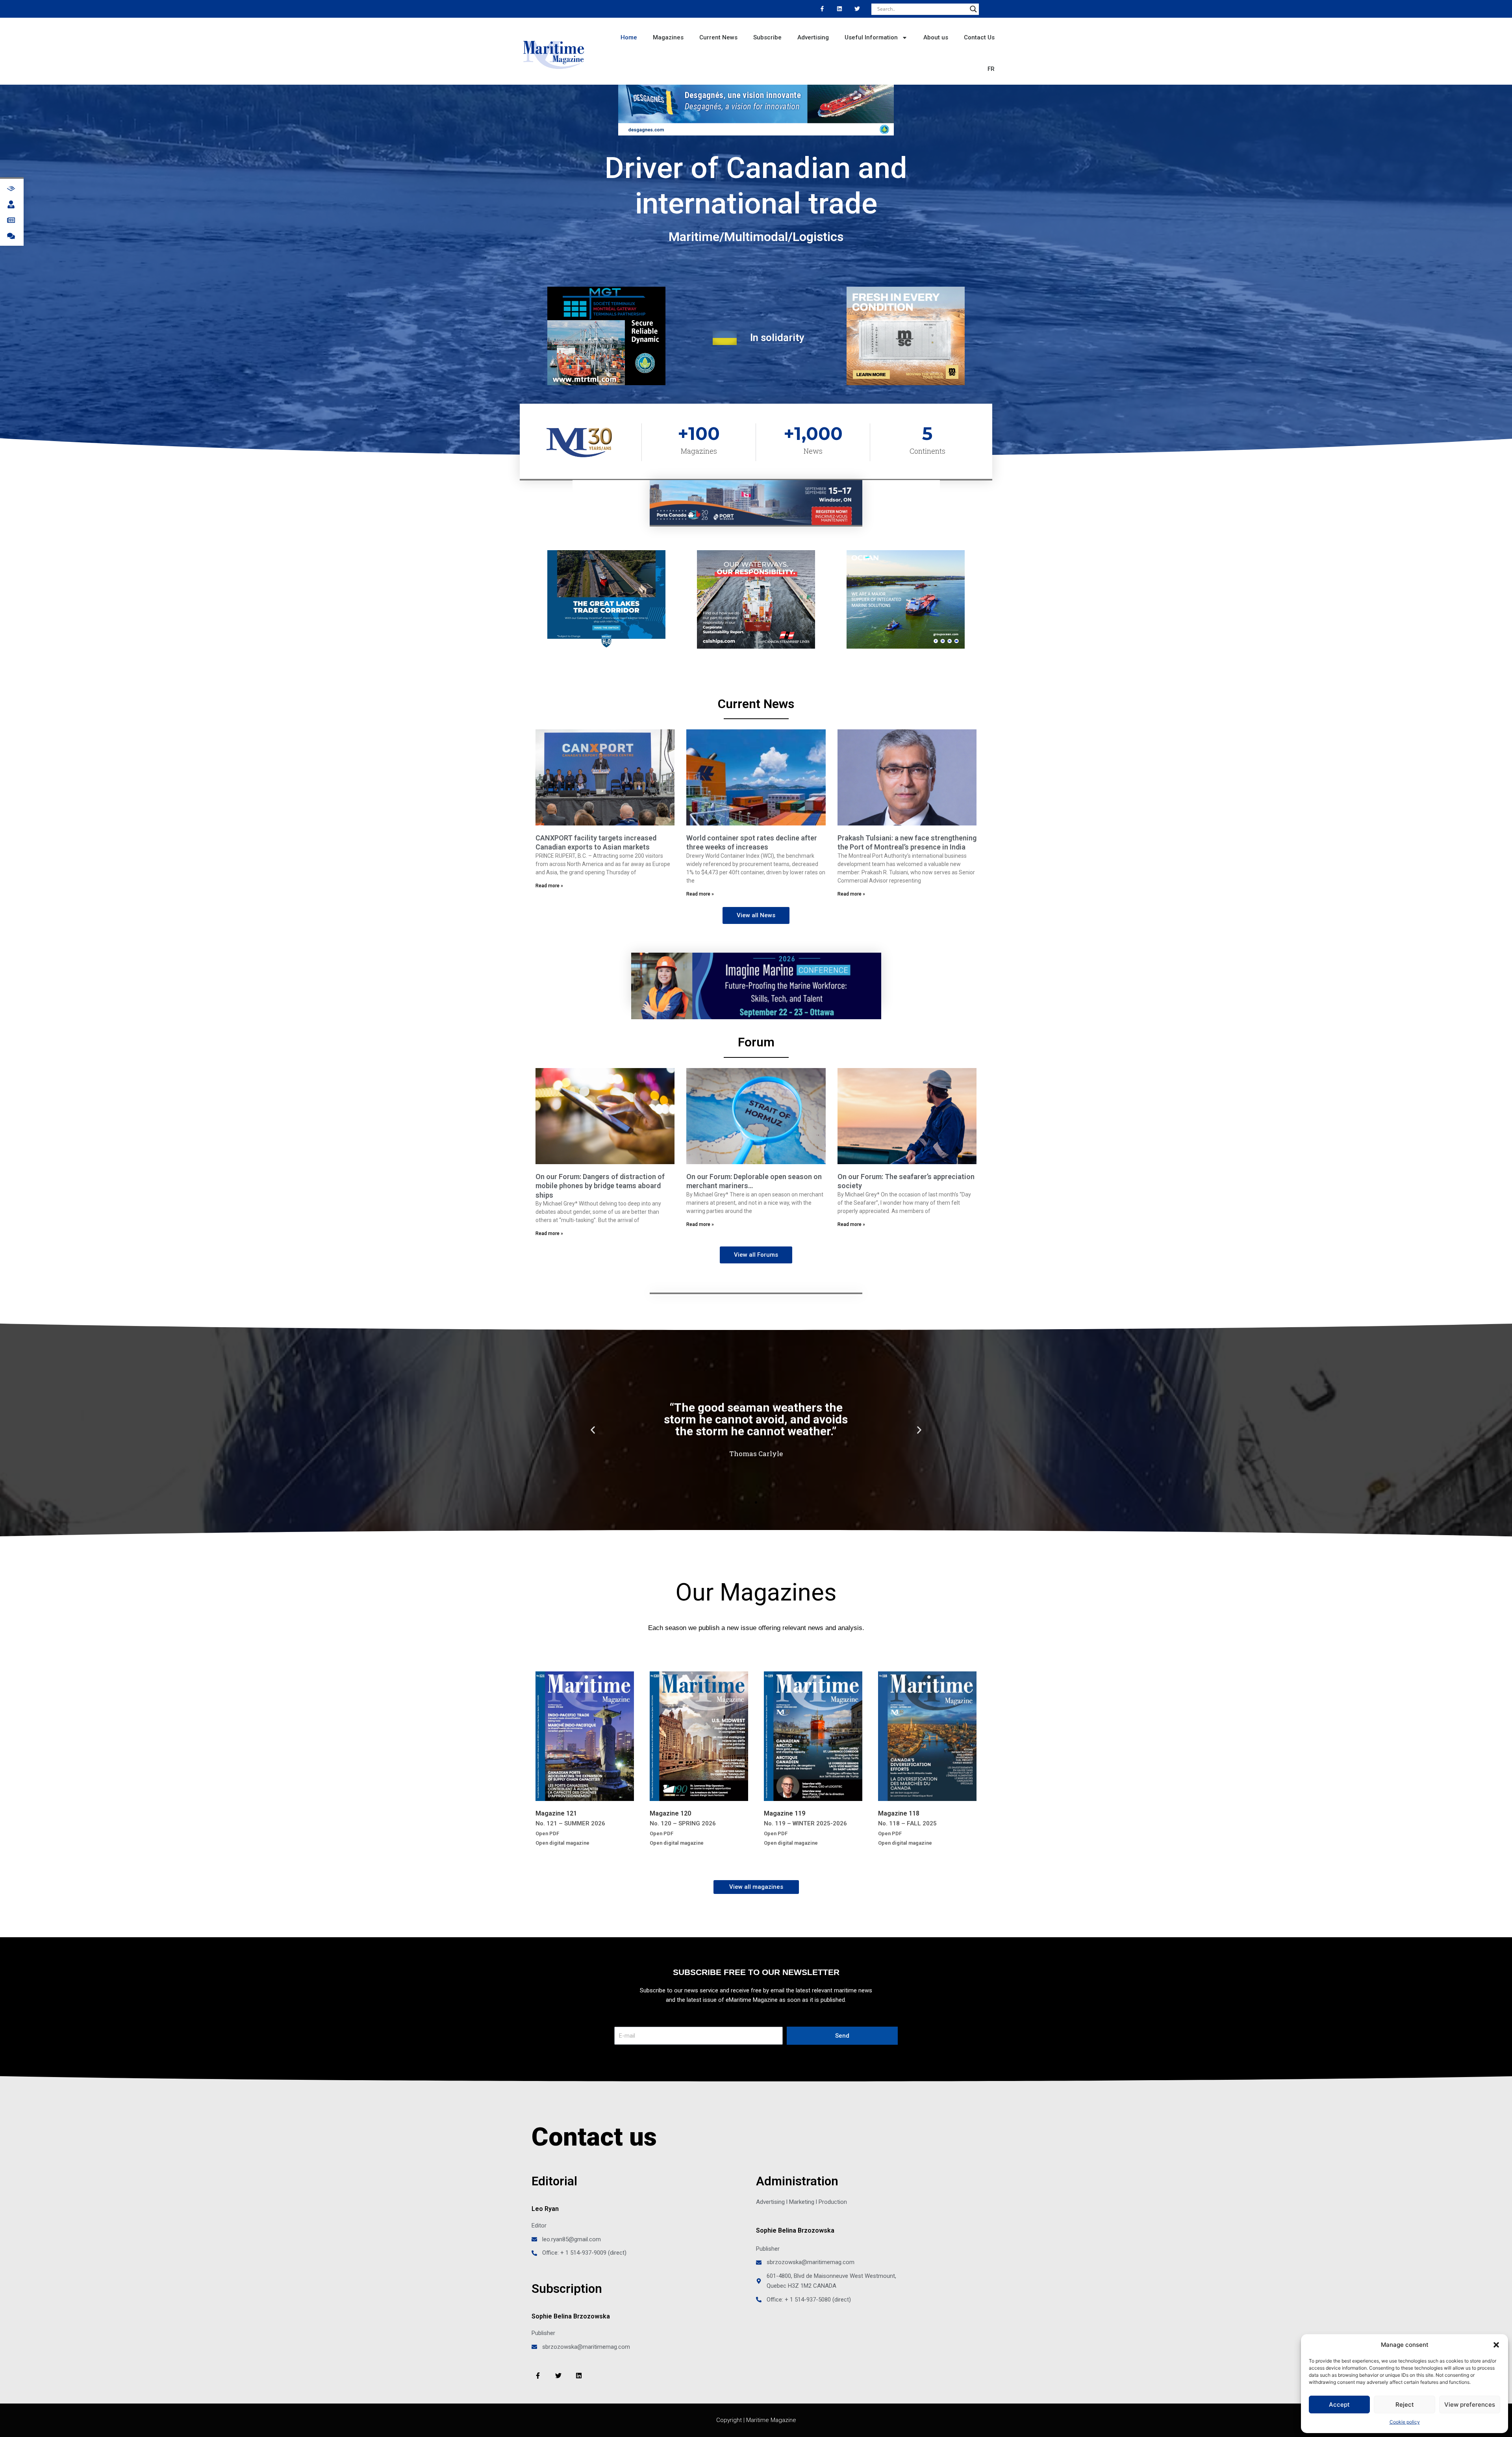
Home (629, 37)
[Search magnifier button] (973, 9)
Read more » (549, 886)
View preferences (1470, 2405)
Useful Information (871, 37)
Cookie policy (1405, 2422)
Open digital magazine (562, 1843)
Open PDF (547, 1833)
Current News (718, 37)
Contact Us (979, 37)
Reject (1405, 2405)
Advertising (813, 37)
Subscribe (767, 37)
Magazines (668, 37)
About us (936, 37)
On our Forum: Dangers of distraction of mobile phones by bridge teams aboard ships (600, 1186)
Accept (1339, 2405)
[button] (1496, 2345)
